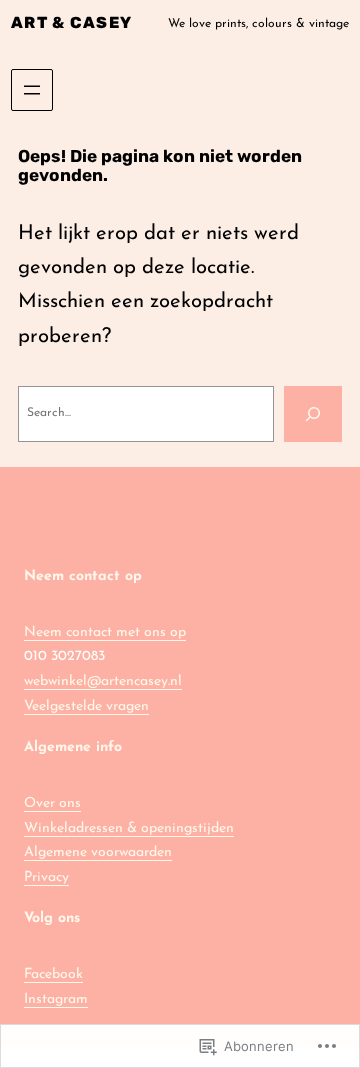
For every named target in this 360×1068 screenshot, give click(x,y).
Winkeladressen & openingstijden (129, 828)
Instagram (56, 999)
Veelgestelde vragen (86, 706)
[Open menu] (32, 90)
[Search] (313, 414)
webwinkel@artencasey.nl (103, 681)
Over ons (52, 803)
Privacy (46, 877)
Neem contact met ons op (105, 632)
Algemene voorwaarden (98, 852)
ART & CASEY (72, 22)
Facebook (53, 974)
